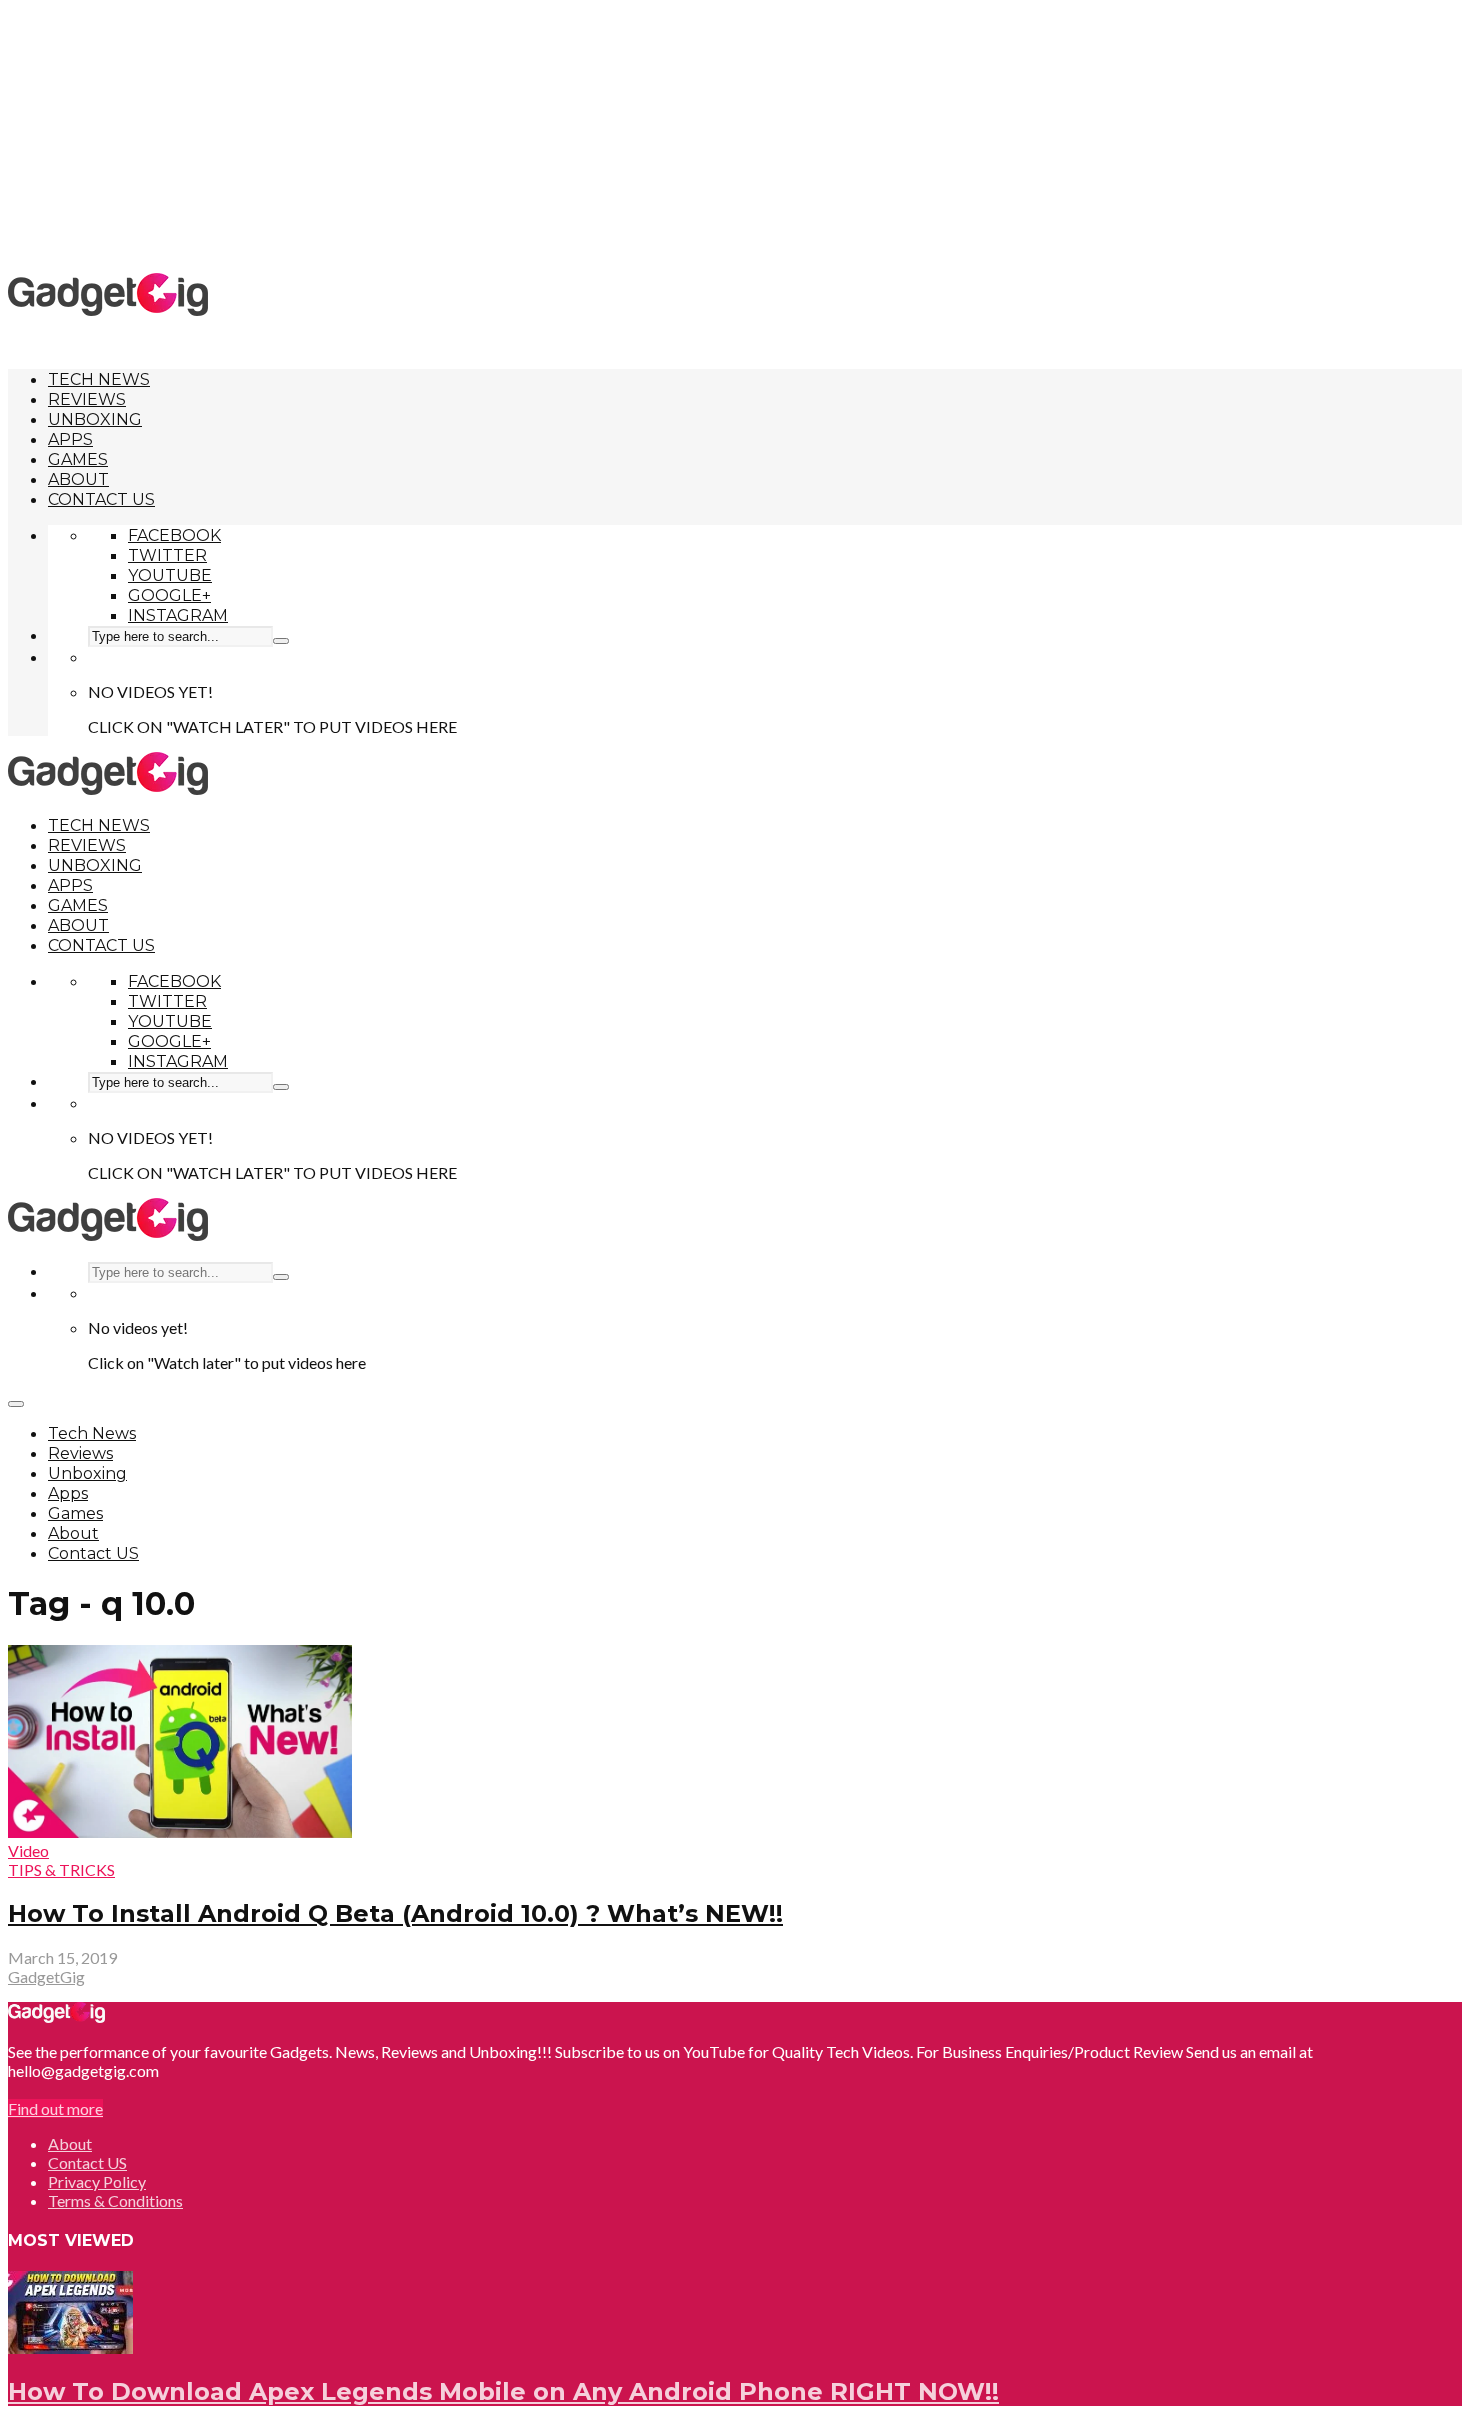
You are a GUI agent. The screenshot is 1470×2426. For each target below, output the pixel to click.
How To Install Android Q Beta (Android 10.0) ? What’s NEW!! (395, 1913)
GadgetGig (46, 1976)
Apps (70, 439)
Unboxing (95, 419)
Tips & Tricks (61, 1869)
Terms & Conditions (115, 2200)
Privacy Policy (97, 2181)
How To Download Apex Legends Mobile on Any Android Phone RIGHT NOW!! (503, 2391)
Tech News (99, 379)
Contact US (101, 499)
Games (78, 459)
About (78, 479)
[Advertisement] (735, 135)
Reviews (87, 399)
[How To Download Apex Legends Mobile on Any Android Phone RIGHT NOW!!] (70, 2347)
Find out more (55, 2108)
